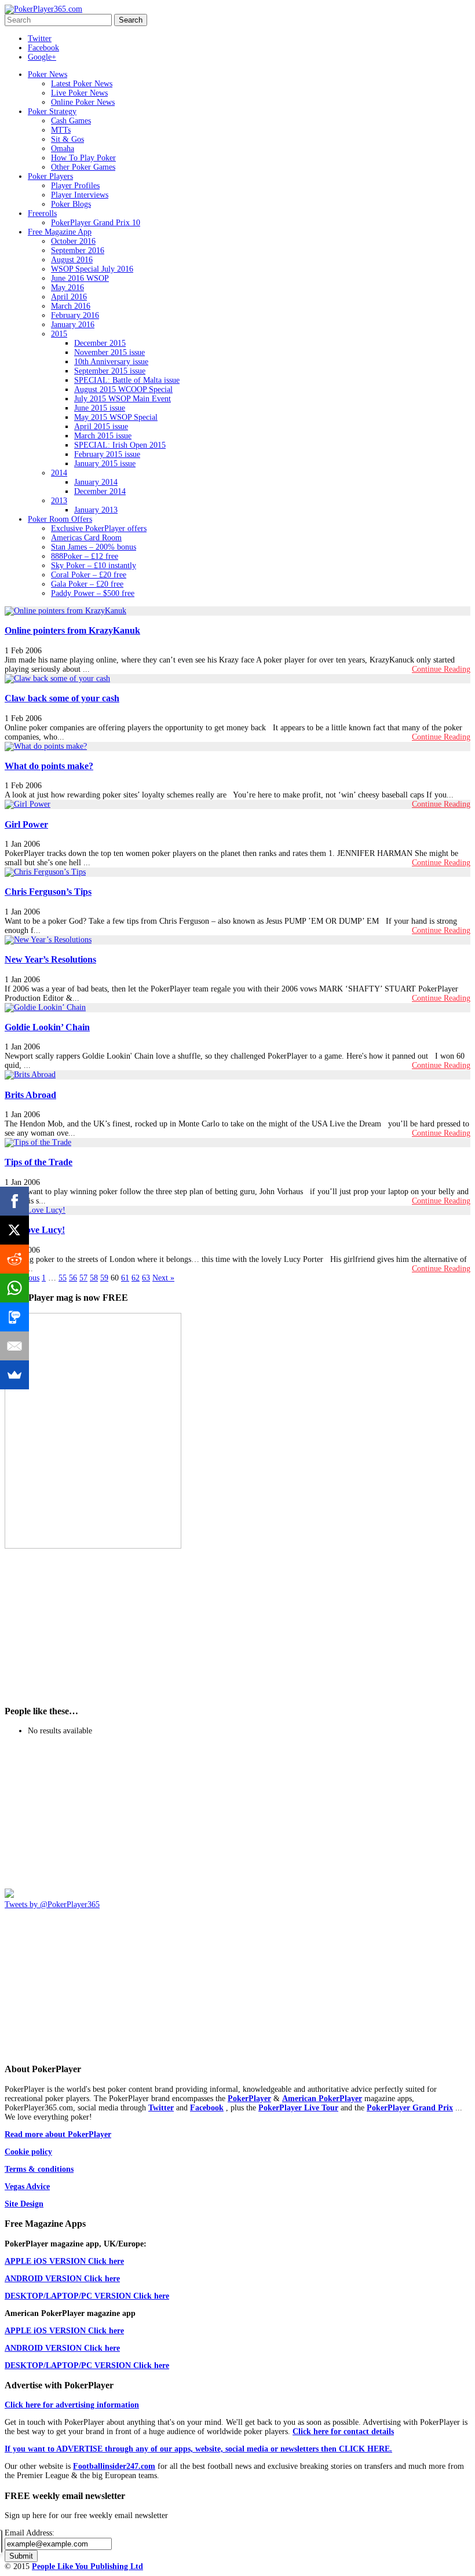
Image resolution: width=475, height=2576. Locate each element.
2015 (59, 334)
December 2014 (100, 491)
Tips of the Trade (39, 1162)
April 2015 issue (101, 427)
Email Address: (30, 2533)
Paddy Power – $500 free (93, 593)
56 (73, 1278)
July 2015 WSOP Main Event (123, 399)
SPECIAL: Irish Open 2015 (120, 445)
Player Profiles (75, 186)
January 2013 (96, 510)
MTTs (61, 130)
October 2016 (73, 241)
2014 (59, 473)
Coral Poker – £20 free (89, 575)
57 (83, 1278)
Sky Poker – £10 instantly (94, 566)
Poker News (47, 74)
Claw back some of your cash (62, 698)
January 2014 (96, 482)
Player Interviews (80, 195)
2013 (59, 501)
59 (104, 1278)
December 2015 (100, 343)
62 (136, 1278)
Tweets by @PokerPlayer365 (52, 1904)
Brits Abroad (30, 1095)
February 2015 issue (107, 454)
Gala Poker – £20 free (87, 584)
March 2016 (71, 306)
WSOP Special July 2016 (92, 269)
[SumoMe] (14, 1375)
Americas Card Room (86, 538)
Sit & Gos (67, 139)
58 (94, 1278)
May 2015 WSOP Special (116, 417)
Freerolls (42, 213)
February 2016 (75, 315)
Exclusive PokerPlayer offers (99, 528)
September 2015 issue (110, 371)
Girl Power (26, 824)
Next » (163, 1278)
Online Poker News (83, 102)
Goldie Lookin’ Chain (47, 1027)
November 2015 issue (109, 352)
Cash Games (71, 121)
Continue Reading (441, 669)
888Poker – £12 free (85, 556)
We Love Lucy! (35, 1230)
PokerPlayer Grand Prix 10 (96, 223)
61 (125, 1278)
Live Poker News (79, 93)
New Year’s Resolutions (50, 959)
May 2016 (67, 288)
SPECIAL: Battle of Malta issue (127, 380)
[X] (14, 1230)
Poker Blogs (71, 204)
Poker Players (50, 176)
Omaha (63, 149)
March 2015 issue (103, 436)
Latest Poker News (82, 84)
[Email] (14, 1346)
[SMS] (14, 1317)
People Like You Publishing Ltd (87, 2566)
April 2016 (69, 297)
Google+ (42, 57)
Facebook (43, 48)
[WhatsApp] (14, 1288)
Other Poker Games (83, 167)
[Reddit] (14, 1259)
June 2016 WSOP (80, 278)
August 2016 (72, 260)
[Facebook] (14, 1201)
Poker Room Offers (60, 519)
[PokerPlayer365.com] (43, 9)
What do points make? (49, 766)
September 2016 (78, 250)
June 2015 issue (100, 408)
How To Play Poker (83, 158)
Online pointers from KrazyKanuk (72, 630)
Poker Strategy (52, 111)
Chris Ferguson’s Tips (48, 892)
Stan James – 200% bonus (94, 547)
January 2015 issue (105, 464)
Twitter (40, 39)
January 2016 (73, 325)
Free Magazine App (60, 232)
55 (63, 1278)
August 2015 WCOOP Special (123, 389)
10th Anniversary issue (111, 362)
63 (146, 1278)
